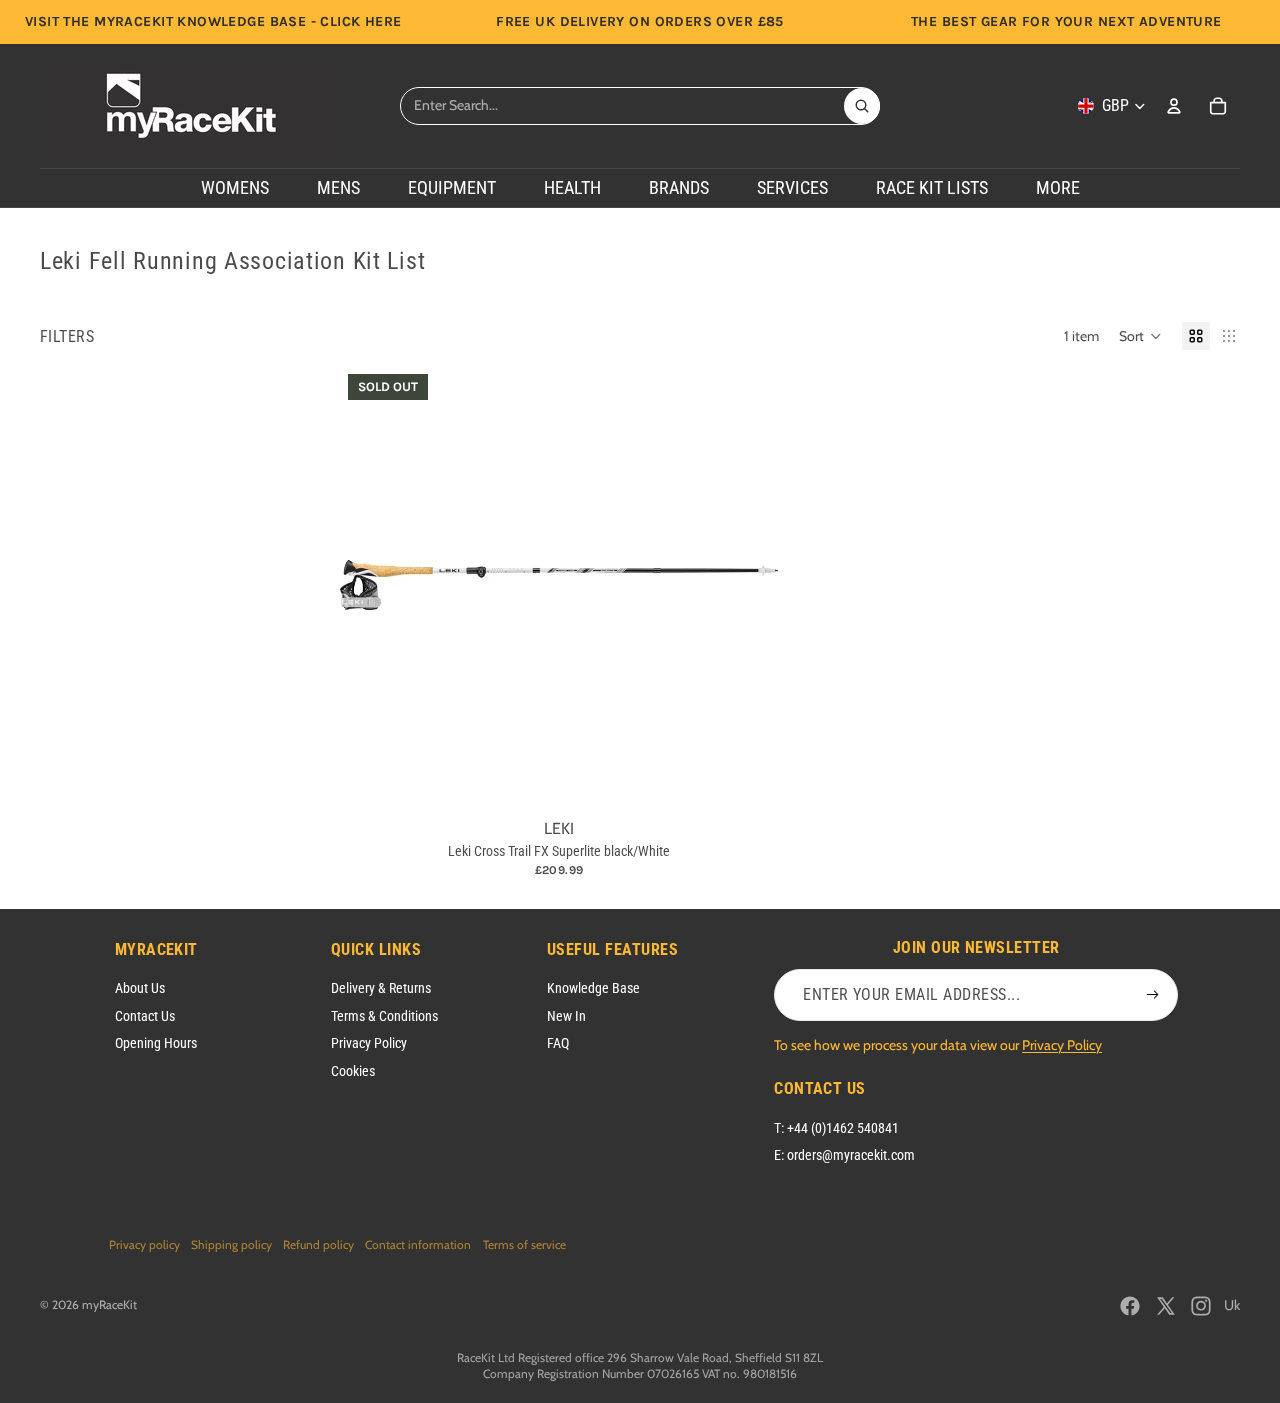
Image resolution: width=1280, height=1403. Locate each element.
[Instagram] (1201, 1306)
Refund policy (318, 1244)
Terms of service (524, 1244)
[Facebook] (1130, 1306)
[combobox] (622, 106)
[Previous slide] (370, 585)
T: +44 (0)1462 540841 (836, 1128)
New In (566, 1016)
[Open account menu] (1174, 106)
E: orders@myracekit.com (844, 1155)
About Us (140, 988)
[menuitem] (1058, 188)
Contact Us (145, 1016)
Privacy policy (144, 1244)
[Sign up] (1153, 995)
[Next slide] (748, 585)
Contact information (418, 1244)
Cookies (353, 1071)
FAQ (558, 1043)
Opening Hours (156, 1043)
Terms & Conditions (384, 1016)
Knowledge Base (593, 988)
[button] (1140, 336)
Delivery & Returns (381, 988)
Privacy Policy (369, 1043)
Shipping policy (231, 1244)
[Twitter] (1166, 1306)
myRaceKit (109, 1304)
